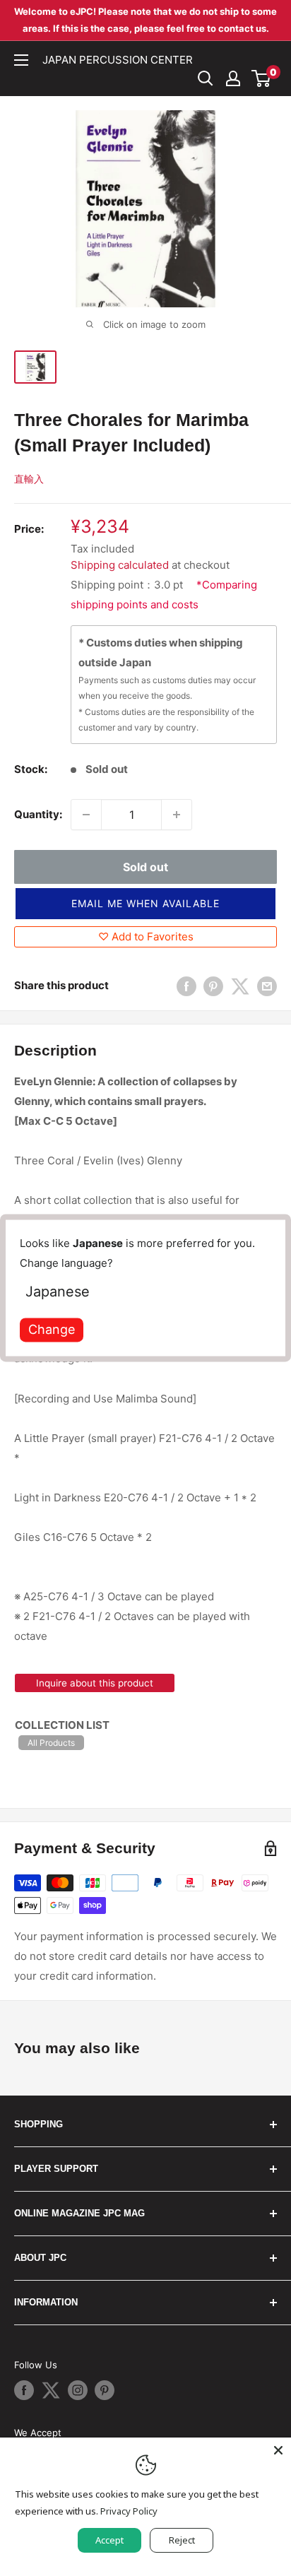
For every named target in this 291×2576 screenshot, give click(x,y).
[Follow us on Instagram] (78, 2390)
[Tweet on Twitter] (240, 986)
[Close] (278, 2450)
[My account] (233, 78)
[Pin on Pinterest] (213, 986)
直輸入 (29, 479)
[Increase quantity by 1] (177, 815)
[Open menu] (21, 60)
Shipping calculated (120, 565)
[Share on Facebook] (186, 986)
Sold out (145, 867)
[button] (145, 904)
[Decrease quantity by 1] (86, 815)
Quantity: (38, 814)
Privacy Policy (129, 2511)
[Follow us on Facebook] (24, 2390)
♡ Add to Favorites (146, 937)
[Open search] (206, 78)
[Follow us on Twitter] (51, 2390)
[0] (262, 78)
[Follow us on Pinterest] (105, 2390)
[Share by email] (267, 986)
